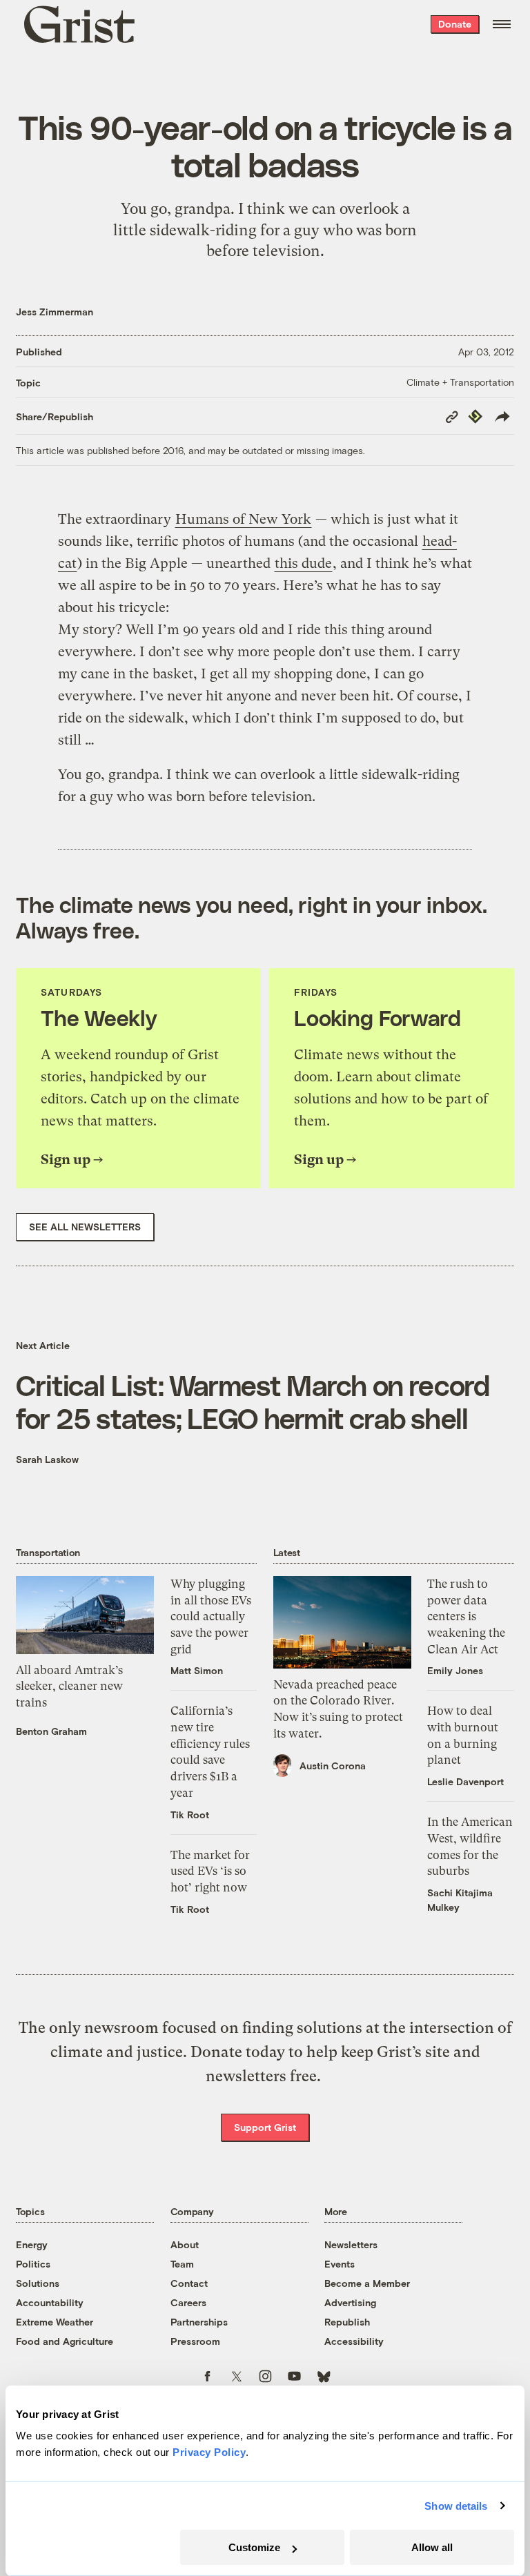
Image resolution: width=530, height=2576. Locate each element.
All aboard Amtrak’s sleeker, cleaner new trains (69, 1686)
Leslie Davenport (465, 1781)
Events (340, 2264)
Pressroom (195, 2341)
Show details (456, 2506)
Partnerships (199, 2322)
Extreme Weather (55, 2322)
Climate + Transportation (460, 382)
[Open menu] (502, 24)
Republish (347, 2322)
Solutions (38, 2283)
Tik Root (190, 1815)
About (185, 2244)
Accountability (50, 2302)
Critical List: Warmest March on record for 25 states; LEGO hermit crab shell (253, 1401)
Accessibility (354, 2341)
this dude (303, 563)
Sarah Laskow (47, 1459)
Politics (33, 2264)
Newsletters (351, 2244)
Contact (189, 2283)
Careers (188, 2302)
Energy (32, 2244)
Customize (254, 2547)
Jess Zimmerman (55, 312)
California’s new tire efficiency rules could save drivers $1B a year (210, 1751)
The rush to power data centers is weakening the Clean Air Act (466, 1616)
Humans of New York (243, 519)
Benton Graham (51, 1731)
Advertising (350, 2302)
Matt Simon (197, 1670)
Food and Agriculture (65, 2341)
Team (182, 2264)
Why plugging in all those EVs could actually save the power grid (211, 1616)
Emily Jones (455, 1670)
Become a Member (367, 2283)
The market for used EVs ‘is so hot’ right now (210, 1871)
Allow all (432, 2547)
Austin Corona (333, 1766)
